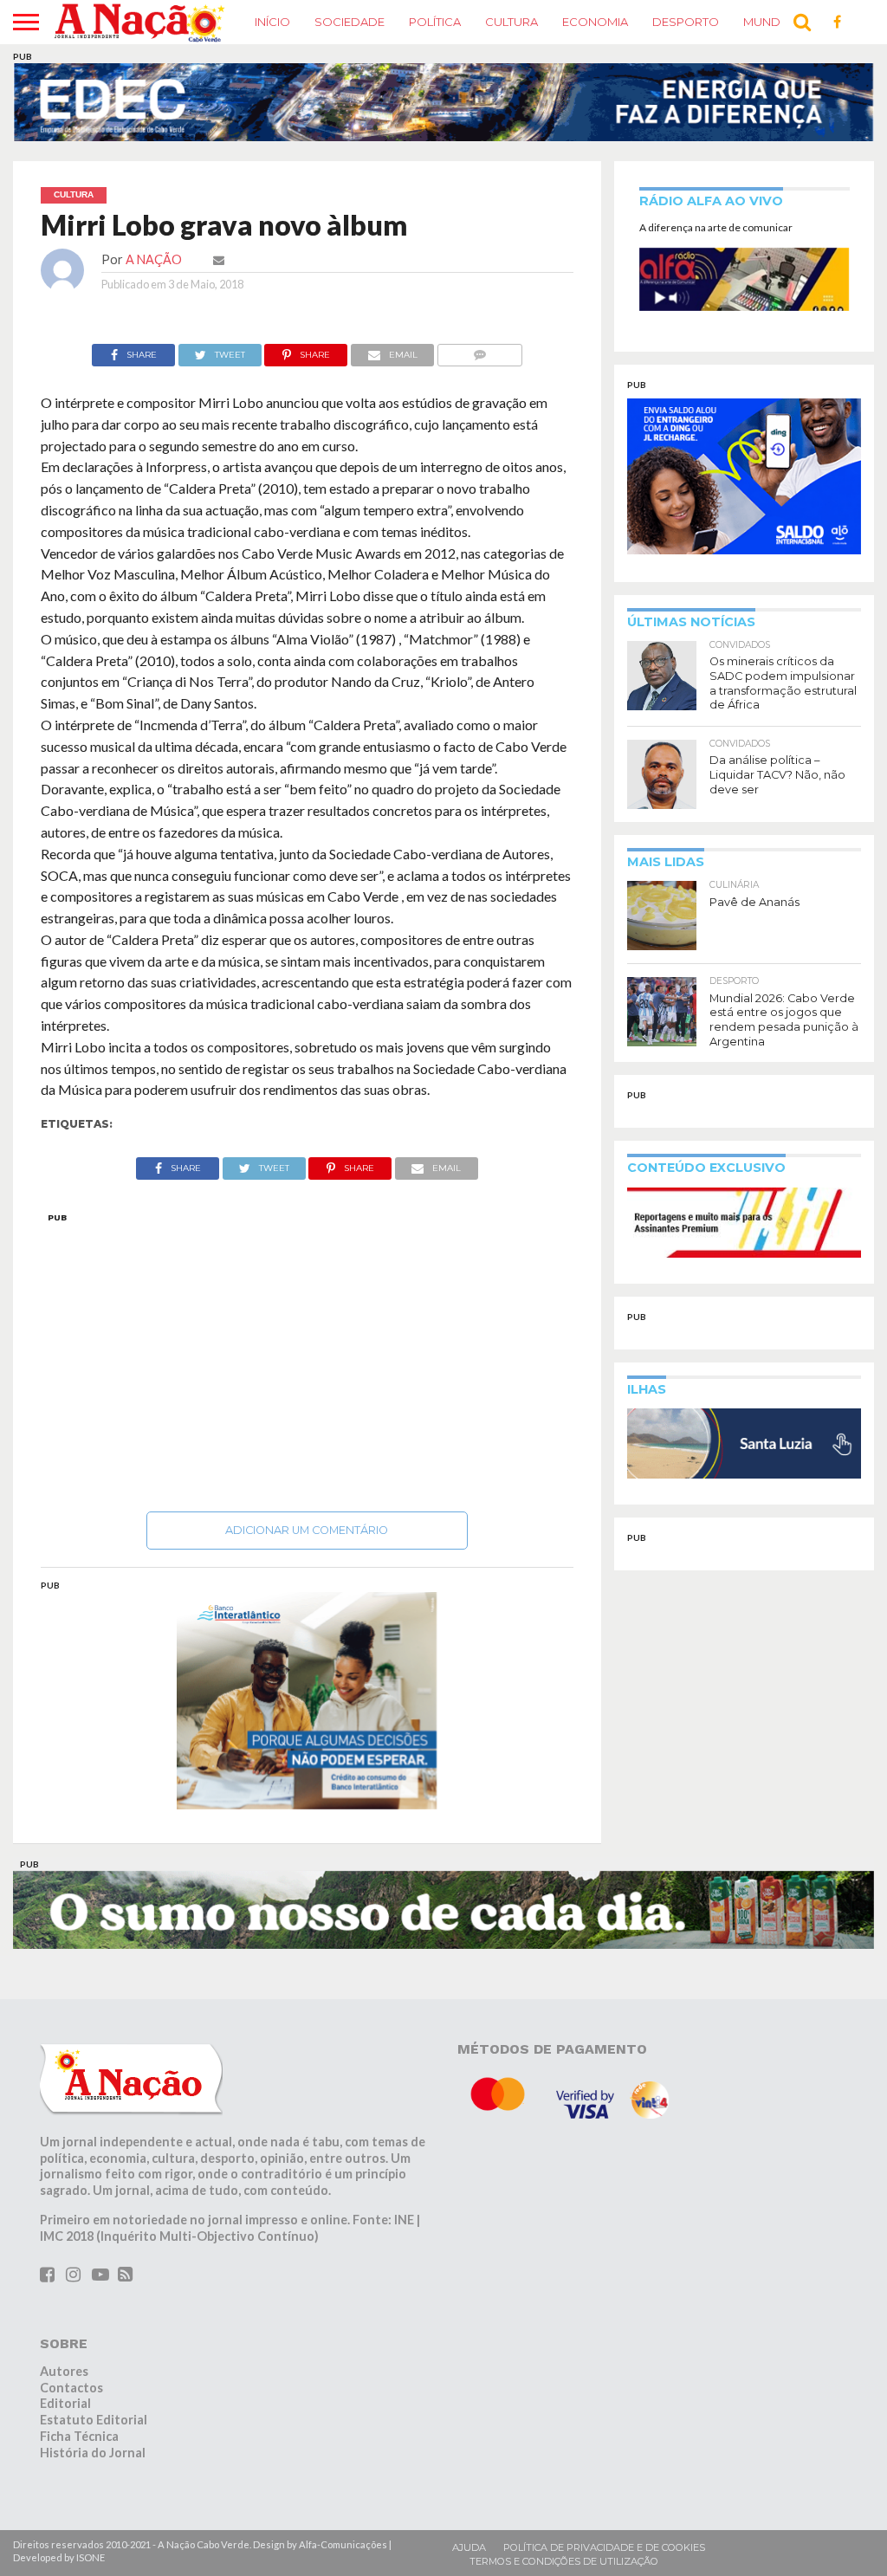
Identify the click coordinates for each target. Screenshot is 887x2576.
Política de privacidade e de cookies (604, 2547)
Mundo (767, 22)
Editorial (65, 2403)
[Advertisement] (308, 1357)
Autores (64, 2371)
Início (272, 22)
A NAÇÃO (154, 259)
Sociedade (350, 22)
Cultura (511, 22)
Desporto (686, 22)
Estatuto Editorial (94, 2420)
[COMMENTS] (479, 350)
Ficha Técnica (79, 2436)
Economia (595, 22)
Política (435, 22)
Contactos (71, 2388)
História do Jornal (93, 2453)
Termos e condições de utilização (564, 2561)
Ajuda (469, 2547)
